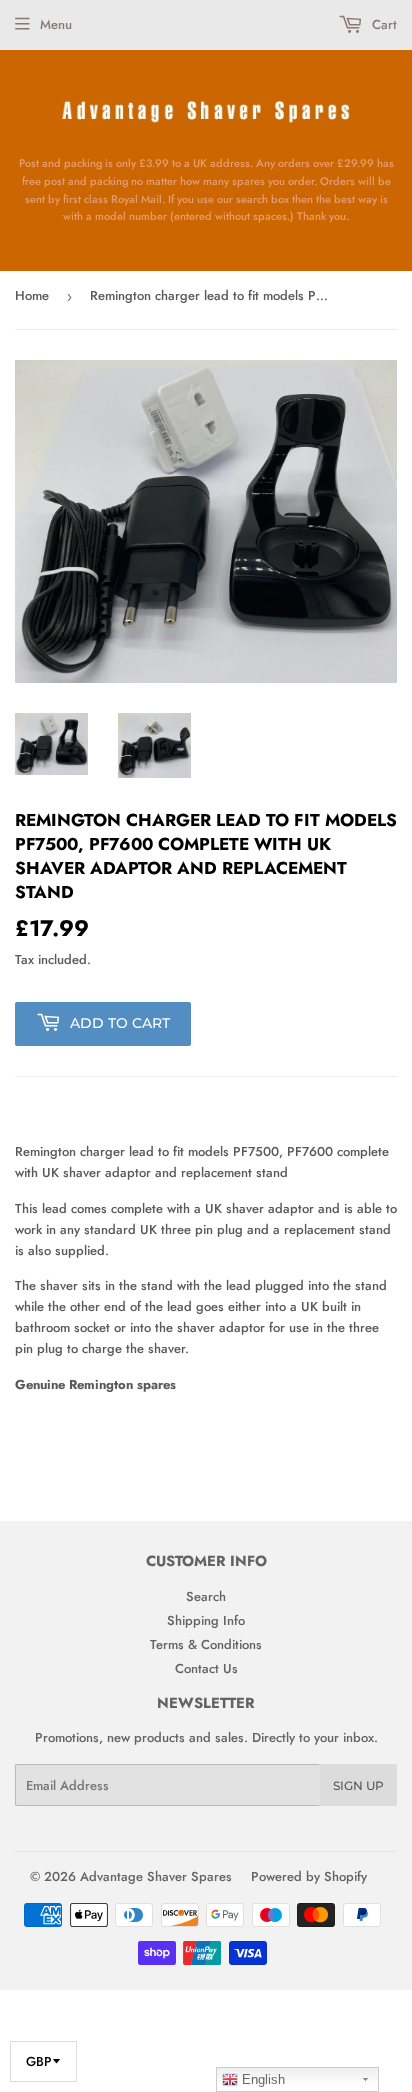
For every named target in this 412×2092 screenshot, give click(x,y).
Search (206, 1596)
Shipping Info (206, 1620)
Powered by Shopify (309, 1876)
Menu (56, 24)
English (261, 2079)
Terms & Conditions (206, 1644)
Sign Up (358, 1785)
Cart (382, 24)
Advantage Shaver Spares (156, 1876)
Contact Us (206, 1668)
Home (32, 295)
